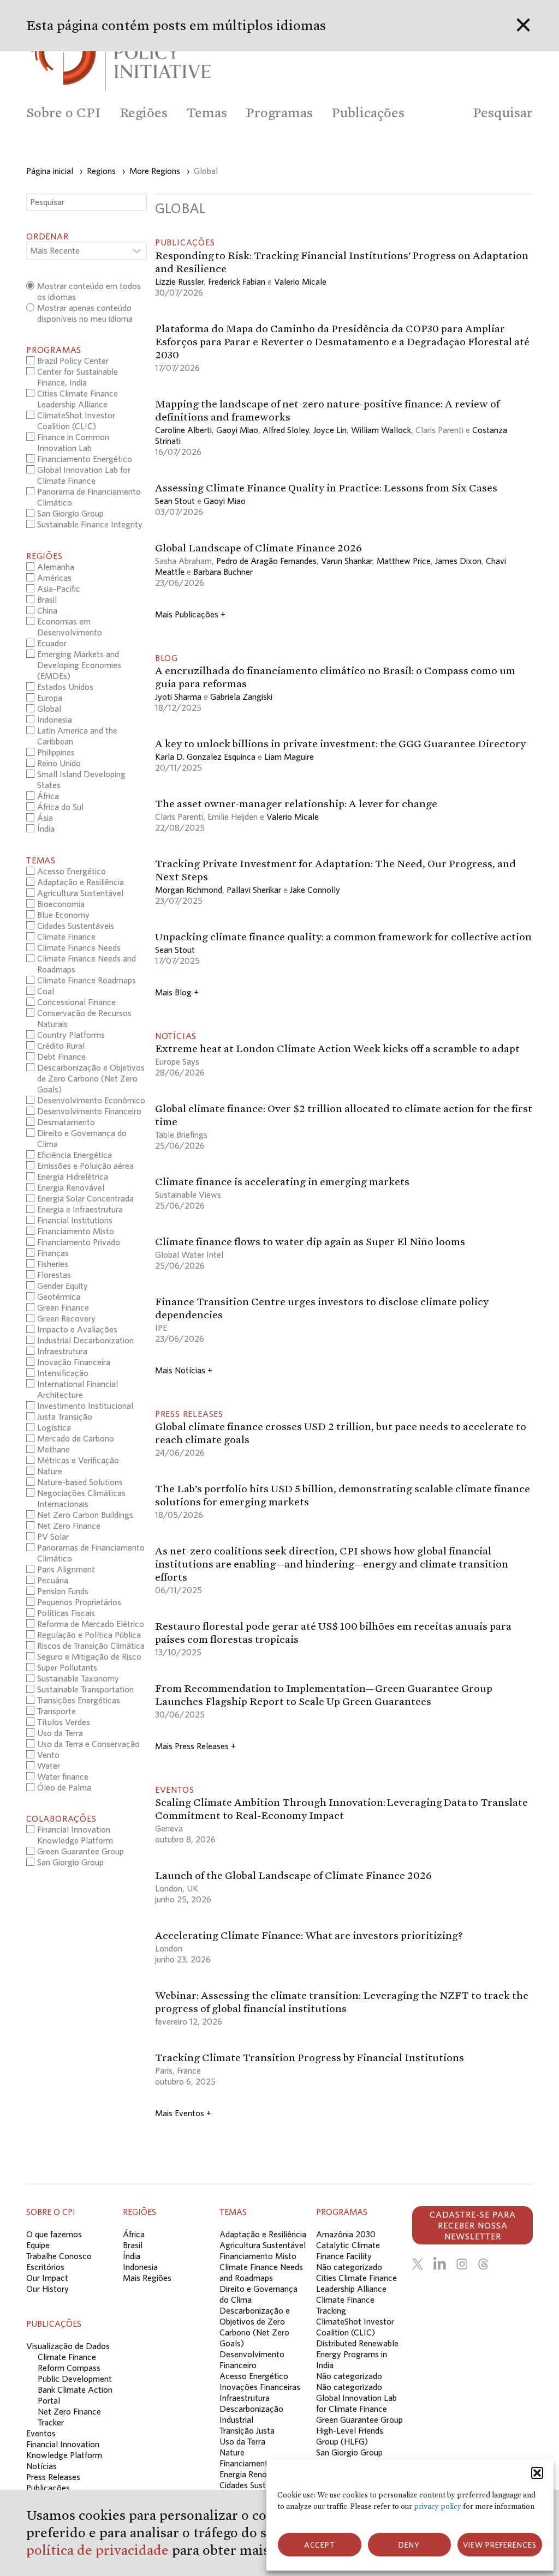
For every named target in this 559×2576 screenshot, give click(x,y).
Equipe (38, 2245)
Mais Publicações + (190, 614)
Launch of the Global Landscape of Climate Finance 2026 (293, 1875)
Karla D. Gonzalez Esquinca (205, 756)
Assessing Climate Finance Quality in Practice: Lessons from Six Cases (326, 488)
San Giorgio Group (349, 2452)
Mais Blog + (177, 992)
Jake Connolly (315, 890)
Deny (409, 2545)
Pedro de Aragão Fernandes (266, 561)
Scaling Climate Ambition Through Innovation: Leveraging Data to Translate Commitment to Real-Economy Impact (341, 1809)
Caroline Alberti (183, 430)
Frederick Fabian (237, 281)
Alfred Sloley (286, 430)
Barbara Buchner (223, 572)
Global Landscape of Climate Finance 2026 (258, 548)
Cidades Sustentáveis (258, 2485)
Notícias (41, 2466)
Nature (232, 2452)
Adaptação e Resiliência (263, 2234)
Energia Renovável (253, 2474)
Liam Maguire (289, 756)
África (134, 2234)
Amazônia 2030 (346, 2234)
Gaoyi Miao (237, 430)
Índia (132, 2256)
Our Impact (47, 2278)
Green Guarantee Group (359, 2419)
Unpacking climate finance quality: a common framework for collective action (343, 936)
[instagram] (462, 2264)
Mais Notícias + (184, 1370)
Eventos (41, 2433)
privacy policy (438, 2506)
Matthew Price (404, 561)
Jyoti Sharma (178, 696)
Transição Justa (247, 2430)
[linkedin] (440, 2264)
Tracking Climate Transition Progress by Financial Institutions (310, 2057)
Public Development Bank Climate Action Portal (75, 2389)
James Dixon (458, 561)
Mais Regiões (147, 2278)
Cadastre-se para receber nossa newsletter (473, 2225)
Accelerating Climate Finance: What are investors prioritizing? (309, 1935)
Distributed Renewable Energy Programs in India (357, 2354)
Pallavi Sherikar (254, 890)
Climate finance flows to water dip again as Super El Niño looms (310, 1241)
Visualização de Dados (68, 2346)
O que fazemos (54, 2234)
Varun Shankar (347, 561)
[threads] (483, 2264)
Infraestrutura (245, 2398)
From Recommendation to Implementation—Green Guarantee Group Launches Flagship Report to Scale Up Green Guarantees (324, 1695)
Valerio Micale (300, 281)
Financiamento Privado (261, 2463)
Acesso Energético (254, 2376)
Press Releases (53, 2477)
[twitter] (418, 2264)
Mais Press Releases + (195, 1746)
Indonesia (140, 2267)
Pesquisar (503, 113)
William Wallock (381, 430)
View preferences (500, 2545)
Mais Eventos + (183, 2113)
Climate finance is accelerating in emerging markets (282, 1181)
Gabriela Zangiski (241, 696)
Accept (320, 2545)
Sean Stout (175, 501)
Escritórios (45, 2267)
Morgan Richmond (189, 890)
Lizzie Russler (179, 281)
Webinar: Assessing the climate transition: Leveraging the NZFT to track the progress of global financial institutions (342, 2002)
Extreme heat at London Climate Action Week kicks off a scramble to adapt (337, 1048)
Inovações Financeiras (260, 2387)
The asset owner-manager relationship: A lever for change (297, 803)
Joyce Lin (330, 430)
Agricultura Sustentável (263, 2245)
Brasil (133, 2245)
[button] (537, 2473)
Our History (47, 2289)
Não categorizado (349, 2267)
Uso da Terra (242, 2441)
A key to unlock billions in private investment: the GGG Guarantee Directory (341, 743)
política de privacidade (99, 2550)
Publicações (48, 2488)
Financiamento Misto (258, 2256)
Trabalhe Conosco (59, 2256)
